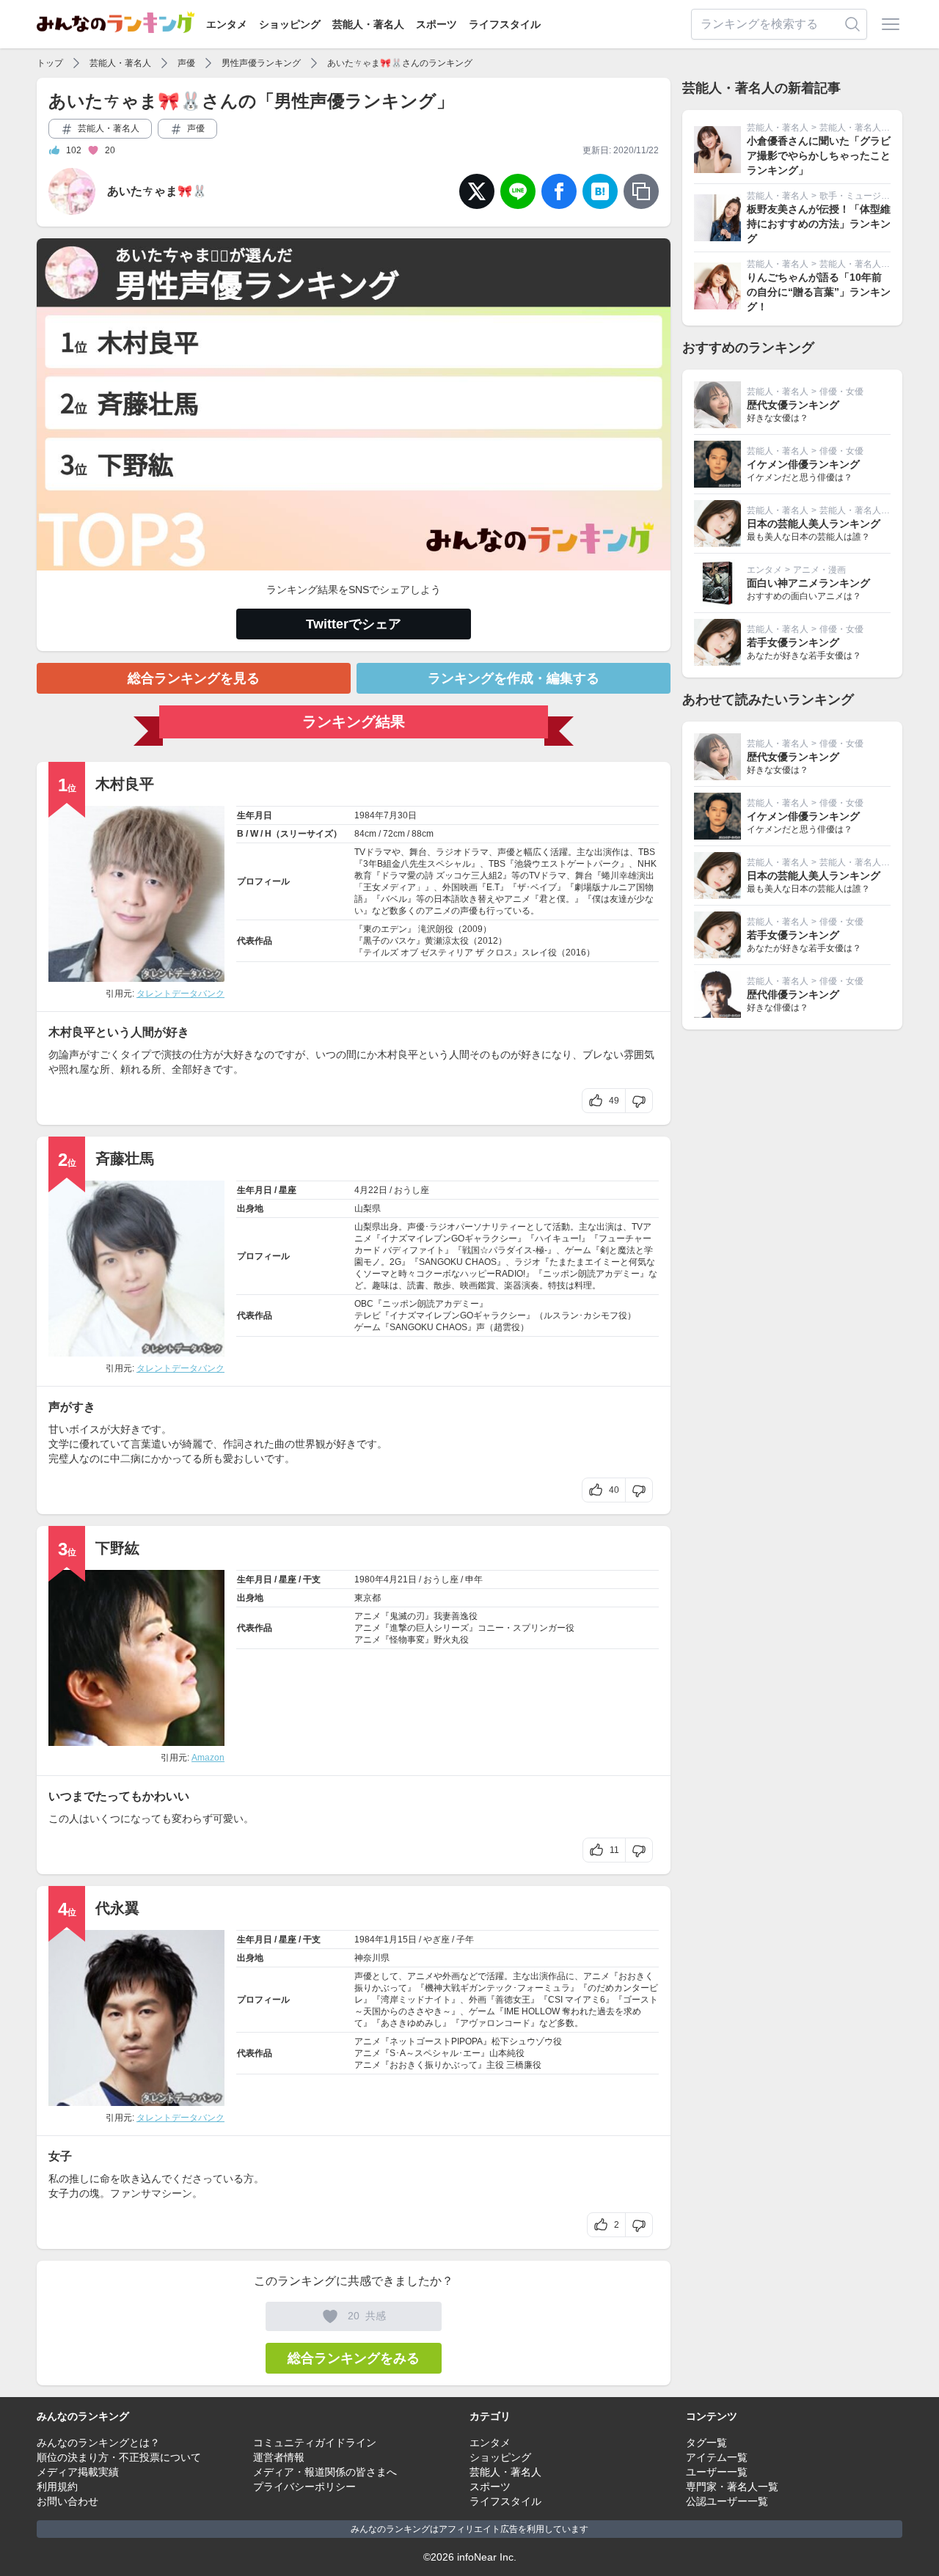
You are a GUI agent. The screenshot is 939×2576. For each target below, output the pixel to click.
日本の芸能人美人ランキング (814, 524)
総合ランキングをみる (354, 2358)
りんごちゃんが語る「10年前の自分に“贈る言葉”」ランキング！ (819, 292)
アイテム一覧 (717, 2457)
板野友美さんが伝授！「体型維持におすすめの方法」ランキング (819, 224)
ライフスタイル (505, 24)
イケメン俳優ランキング (803, 464)
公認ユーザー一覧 (727, 2501)
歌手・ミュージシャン (863, 196)
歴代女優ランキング (793, 405)
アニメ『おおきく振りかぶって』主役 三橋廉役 (448, 2065)
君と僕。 (557, 899)
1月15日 (400, 1940)
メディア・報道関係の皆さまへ (325, 2472)
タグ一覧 (706, 2443)
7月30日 (400, 815)
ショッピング (290, 24)
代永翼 (117, 1908)
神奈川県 (372, 1958)
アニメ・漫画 (819, 570)
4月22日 (371, 1190)
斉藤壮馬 (125, 1159)
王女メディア (390, 887)
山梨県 (368, 1208)
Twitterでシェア (354, 624)
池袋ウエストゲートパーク (567, 864)
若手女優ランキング (793, 642)
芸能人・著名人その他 (863, 128)
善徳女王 (513, 2000)
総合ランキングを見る (194, 678)
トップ (50, 63)
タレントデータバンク (180, 994)
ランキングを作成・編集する (514, 678)
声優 (186, 63)
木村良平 (125, 784)
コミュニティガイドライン (315, 2443)
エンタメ (227, 24)
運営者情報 (279, 2457)
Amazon (208, 1758)
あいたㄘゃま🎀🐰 (157, 191)
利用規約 (57, 2487)
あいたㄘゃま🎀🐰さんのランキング (400, 63)
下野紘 (117, 1548)
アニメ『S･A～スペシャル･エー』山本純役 (439, 2053)
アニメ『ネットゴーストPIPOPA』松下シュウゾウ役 (458, 2041)
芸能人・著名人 (368, 24)
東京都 (368, 1598)
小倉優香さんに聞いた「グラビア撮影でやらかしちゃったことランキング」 (819, 155)
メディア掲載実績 (78, 2472)
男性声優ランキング (261, 63)
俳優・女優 (841, 392)
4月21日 (400, 1579)
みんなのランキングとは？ (98, 2443)
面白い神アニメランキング (808, 583)
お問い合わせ (67, 2501)
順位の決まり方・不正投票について (119, 2457)
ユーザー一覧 (717, 2472)
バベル (394, 899)
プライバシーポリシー (304, 2487)
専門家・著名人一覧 (732, 2487)
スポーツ (436, 24)
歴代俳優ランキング (793, 994)
